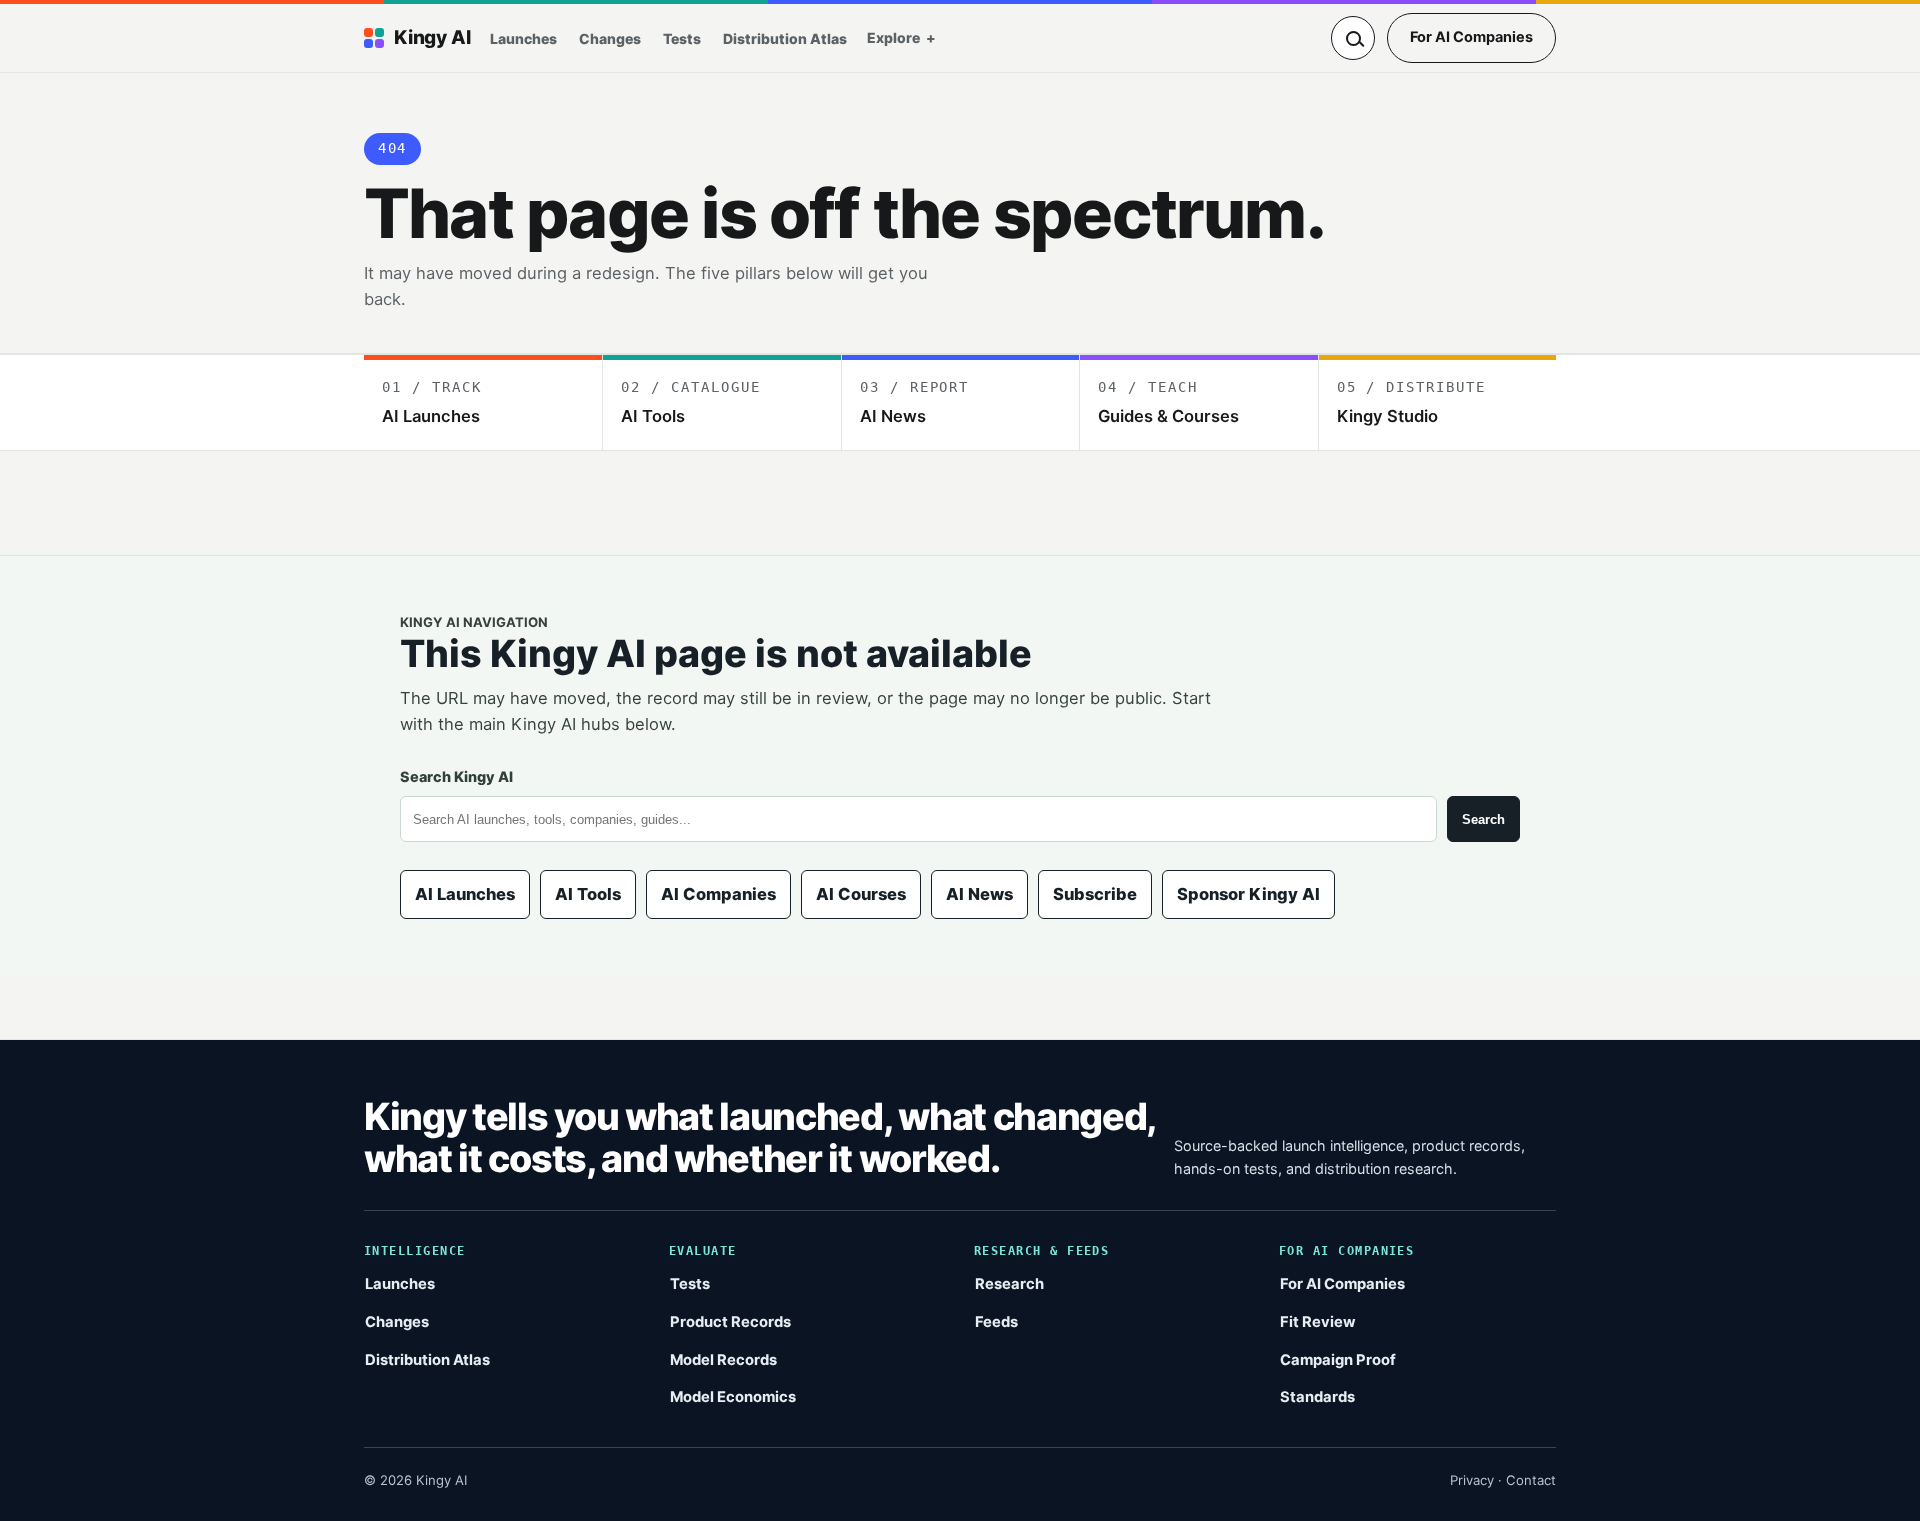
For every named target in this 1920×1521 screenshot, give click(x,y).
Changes (610, 38)
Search (1483, 819)
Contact (1531, 1480)
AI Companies (718, 894)
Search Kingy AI (456, 776)
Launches (523, 38)
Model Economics (733, 1397)
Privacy (1472, 1480)
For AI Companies (1471, 37)
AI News (979, 894)
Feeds (996, 1322)
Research (1009, 1284)
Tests (682, 38)
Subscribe (1095, 894)
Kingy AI (432, 37)
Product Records (730, 1322)
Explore (893, 37)
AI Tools (588, 894)
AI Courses (861, 894)
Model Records (723, 1360)
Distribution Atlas (785, 38)
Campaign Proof (1338, 1360)
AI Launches (465, 894)
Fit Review (1318, 1322)
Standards (1317, 1397)
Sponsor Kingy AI (1248, 894)
